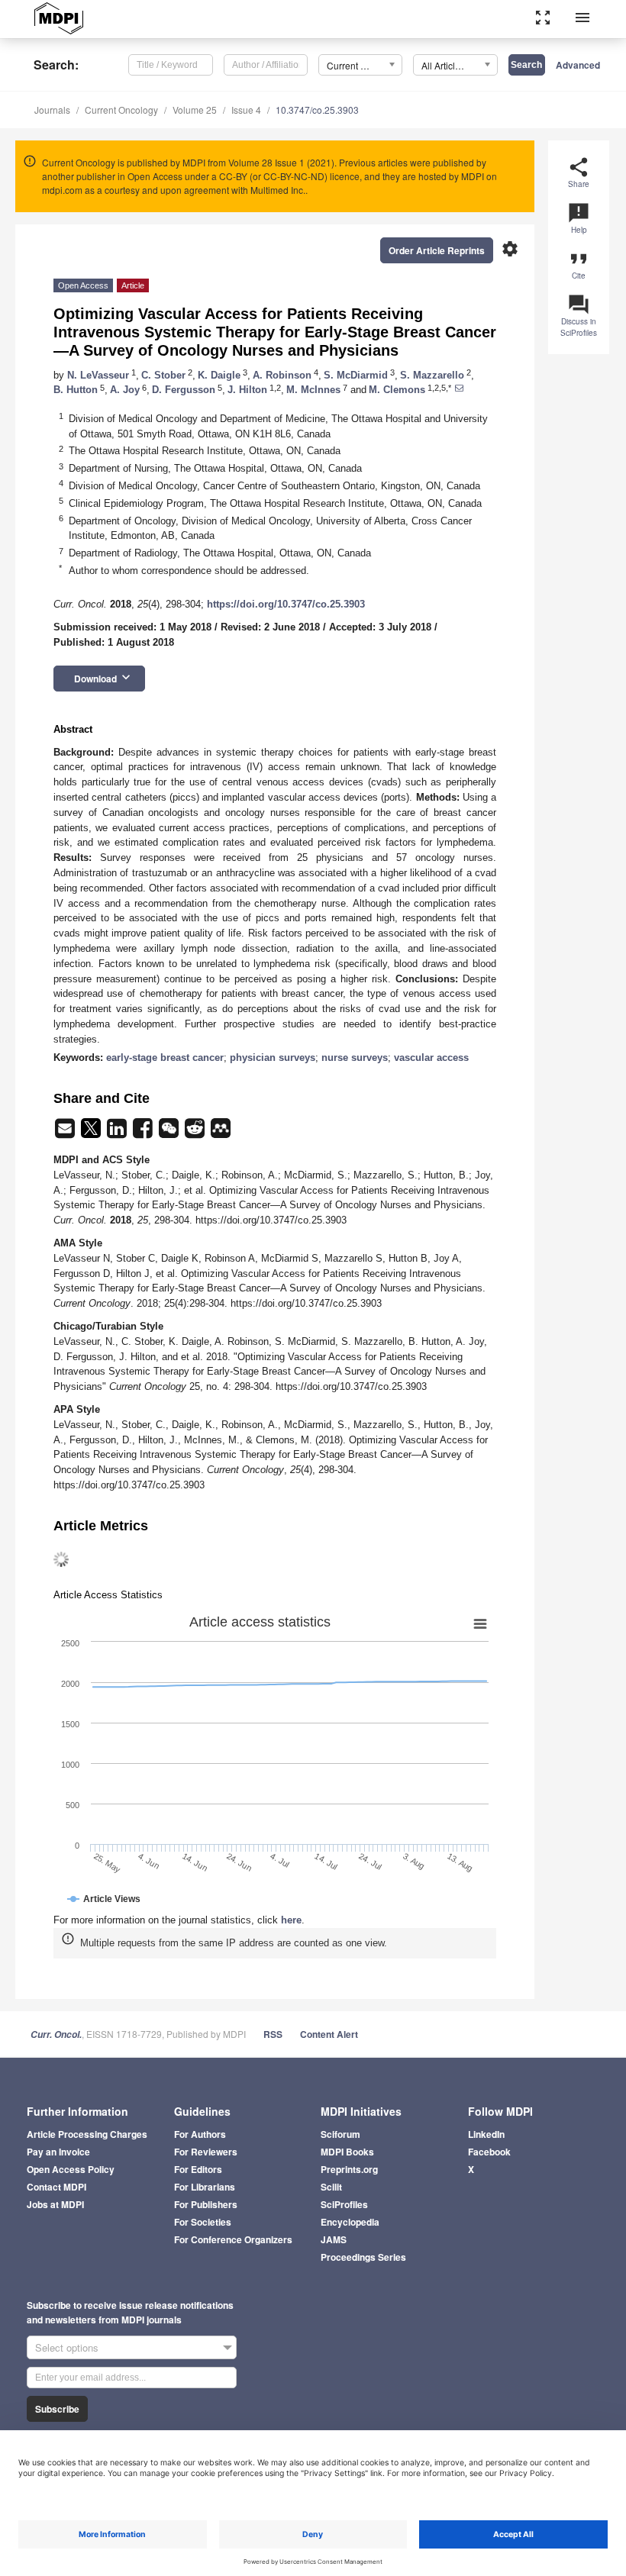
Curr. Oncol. (56, 2034)
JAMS (334, 2239)
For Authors (200, 2134)
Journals (52, 110)
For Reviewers (206, 2152)
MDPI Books (347, 2152)
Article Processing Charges (87, 2134)
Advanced (578, 65)
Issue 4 (246, 110)
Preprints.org (349, 2169)
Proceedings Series (363, 2257)
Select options (67, 2347)
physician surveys (273, 1057)
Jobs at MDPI (55, 2204)
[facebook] (144, 1133)
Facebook (489, 2152)
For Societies (203, 2222)
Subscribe (57, 2409)
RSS (273, 2034)
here (291, 1920)
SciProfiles (344, 2204)
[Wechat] (170, 1133)
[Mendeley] (221, 1133)
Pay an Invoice (58, 2152)
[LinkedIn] (118, 1133)
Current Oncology (121, 110)
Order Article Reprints (437, 250)
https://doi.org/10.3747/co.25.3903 (286, 604)
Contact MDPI (56, 2187)
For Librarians (205, 2187)
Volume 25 (195, 110)
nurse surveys (355, 1057)
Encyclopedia (350, 2222)
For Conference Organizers (233, 2239)
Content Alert (329, 2034)
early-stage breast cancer (165, 1057)
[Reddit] (196, 1133)
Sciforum (340, 2134)
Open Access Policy (71, 2169)
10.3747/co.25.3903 (317, 110)
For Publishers (206, 2204)
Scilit (331, 2187)
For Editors (198, 2169)
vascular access (431, 1057)
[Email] (66, 1133)
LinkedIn (486, 2134)
